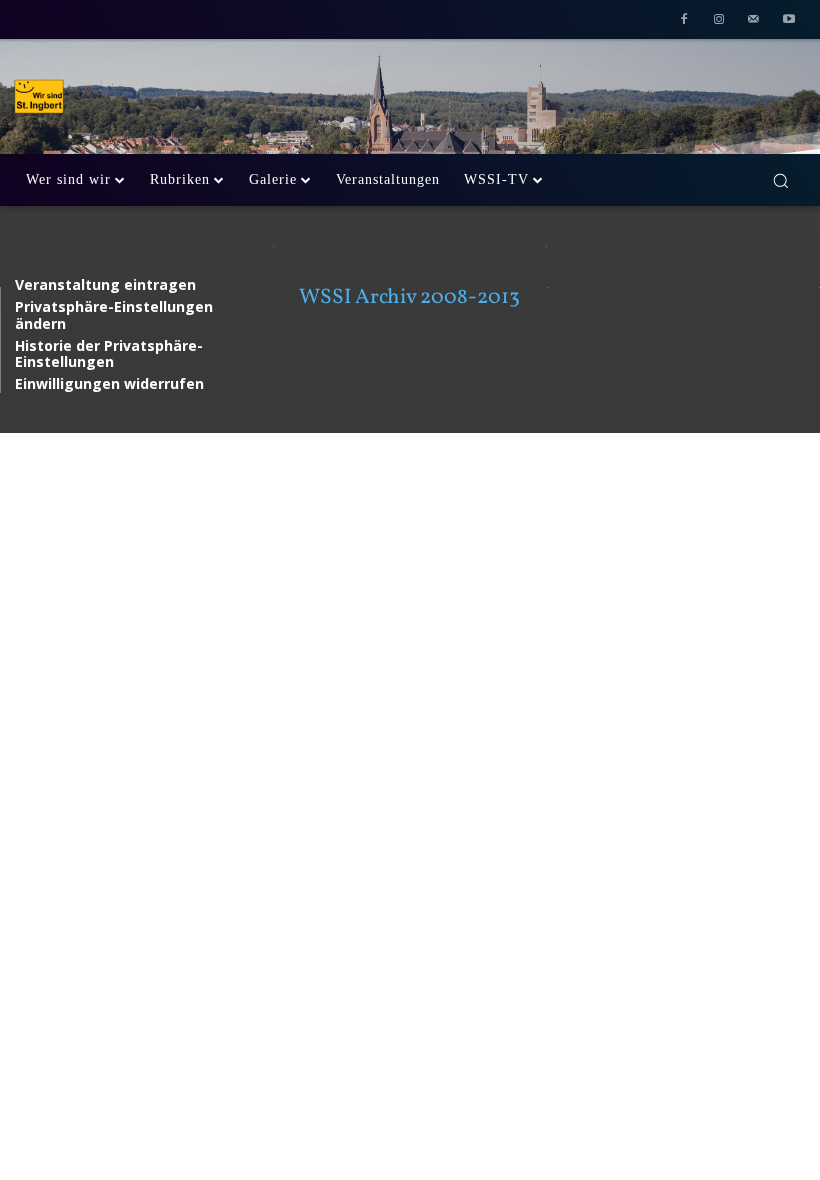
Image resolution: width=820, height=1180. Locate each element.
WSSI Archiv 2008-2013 (409, 297)
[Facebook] (684, 21)
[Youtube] (788, 21)
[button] (780, 180)
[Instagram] (719, 21)
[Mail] (753, 21)
